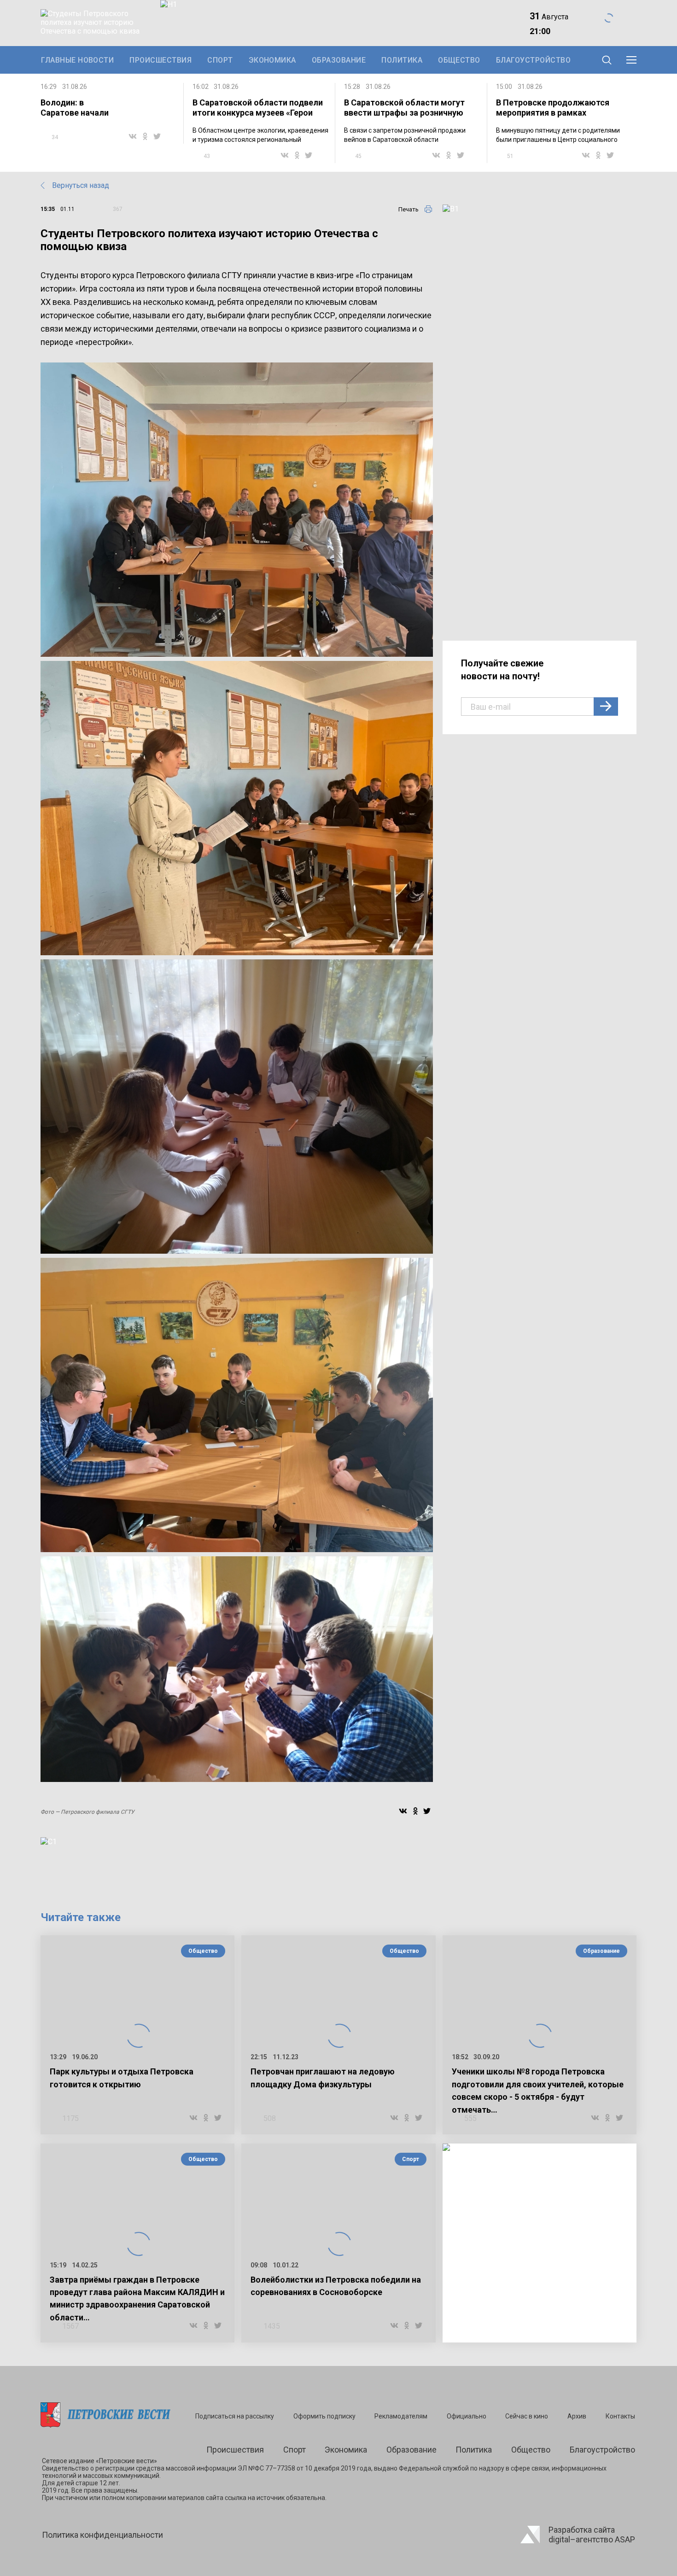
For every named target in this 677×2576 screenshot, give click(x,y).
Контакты (620, 2416)
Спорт (220, 60)
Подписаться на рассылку (235, 2416)
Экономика (272, 60)
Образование (339, 60)
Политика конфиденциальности (102, 2535)
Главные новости (77, 60)
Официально (467, 2416)
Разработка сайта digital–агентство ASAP (592, 2535)
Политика (402, 60)
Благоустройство (533, 60)
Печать (409, 209)
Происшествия (160, 60)
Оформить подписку (324, 2416)
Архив (577, 2416)
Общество (459, 60)
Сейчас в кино (527, 2416)
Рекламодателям (401, 2416)
